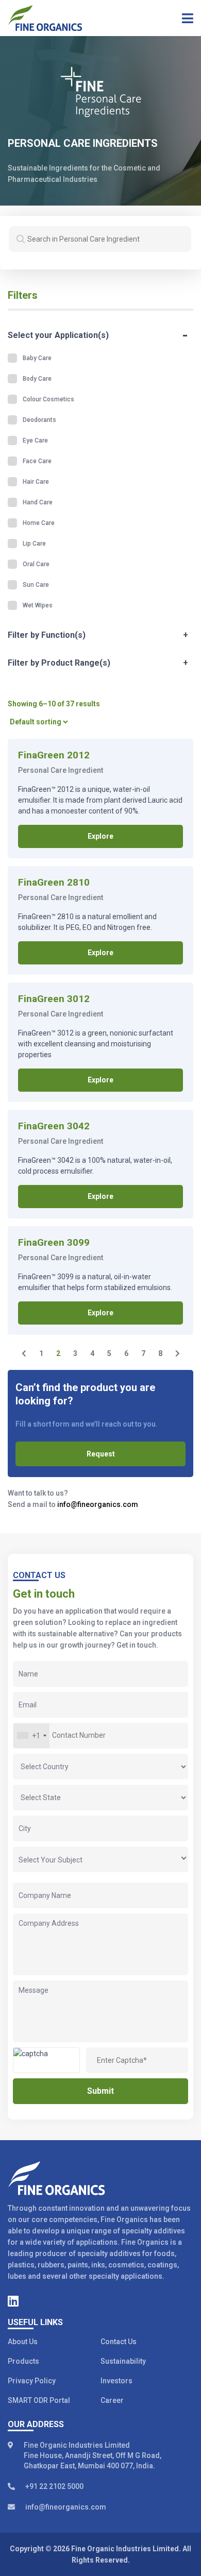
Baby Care (37, 358)
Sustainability (123, 2361)
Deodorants (39, 420)
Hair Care (36, 482)
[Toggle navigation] (184, 18)
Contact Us (119, 2342)
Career (112, 2400)
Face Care (37, 461)
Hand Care (38, 502)
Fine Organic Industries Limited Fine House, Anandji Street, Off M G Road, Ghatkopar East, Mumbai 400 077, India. (93, 2455)
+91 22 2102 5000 (54, 2486)
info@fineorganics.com (98, 1504)
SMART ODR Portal (39, 2400)
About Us (23, 2342)
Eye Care (35, 440)
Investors (116, 2381)
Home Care (39, 523)
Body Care (37, 379)
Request (101, 1454)
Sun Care (36, 585)
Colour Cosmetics (48, 399)
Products (23, 2361)
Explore (100, 836)
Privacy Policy (32, 2381)
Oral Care (36, 564)
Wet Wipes (38, 605)
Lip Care (34, 544)
